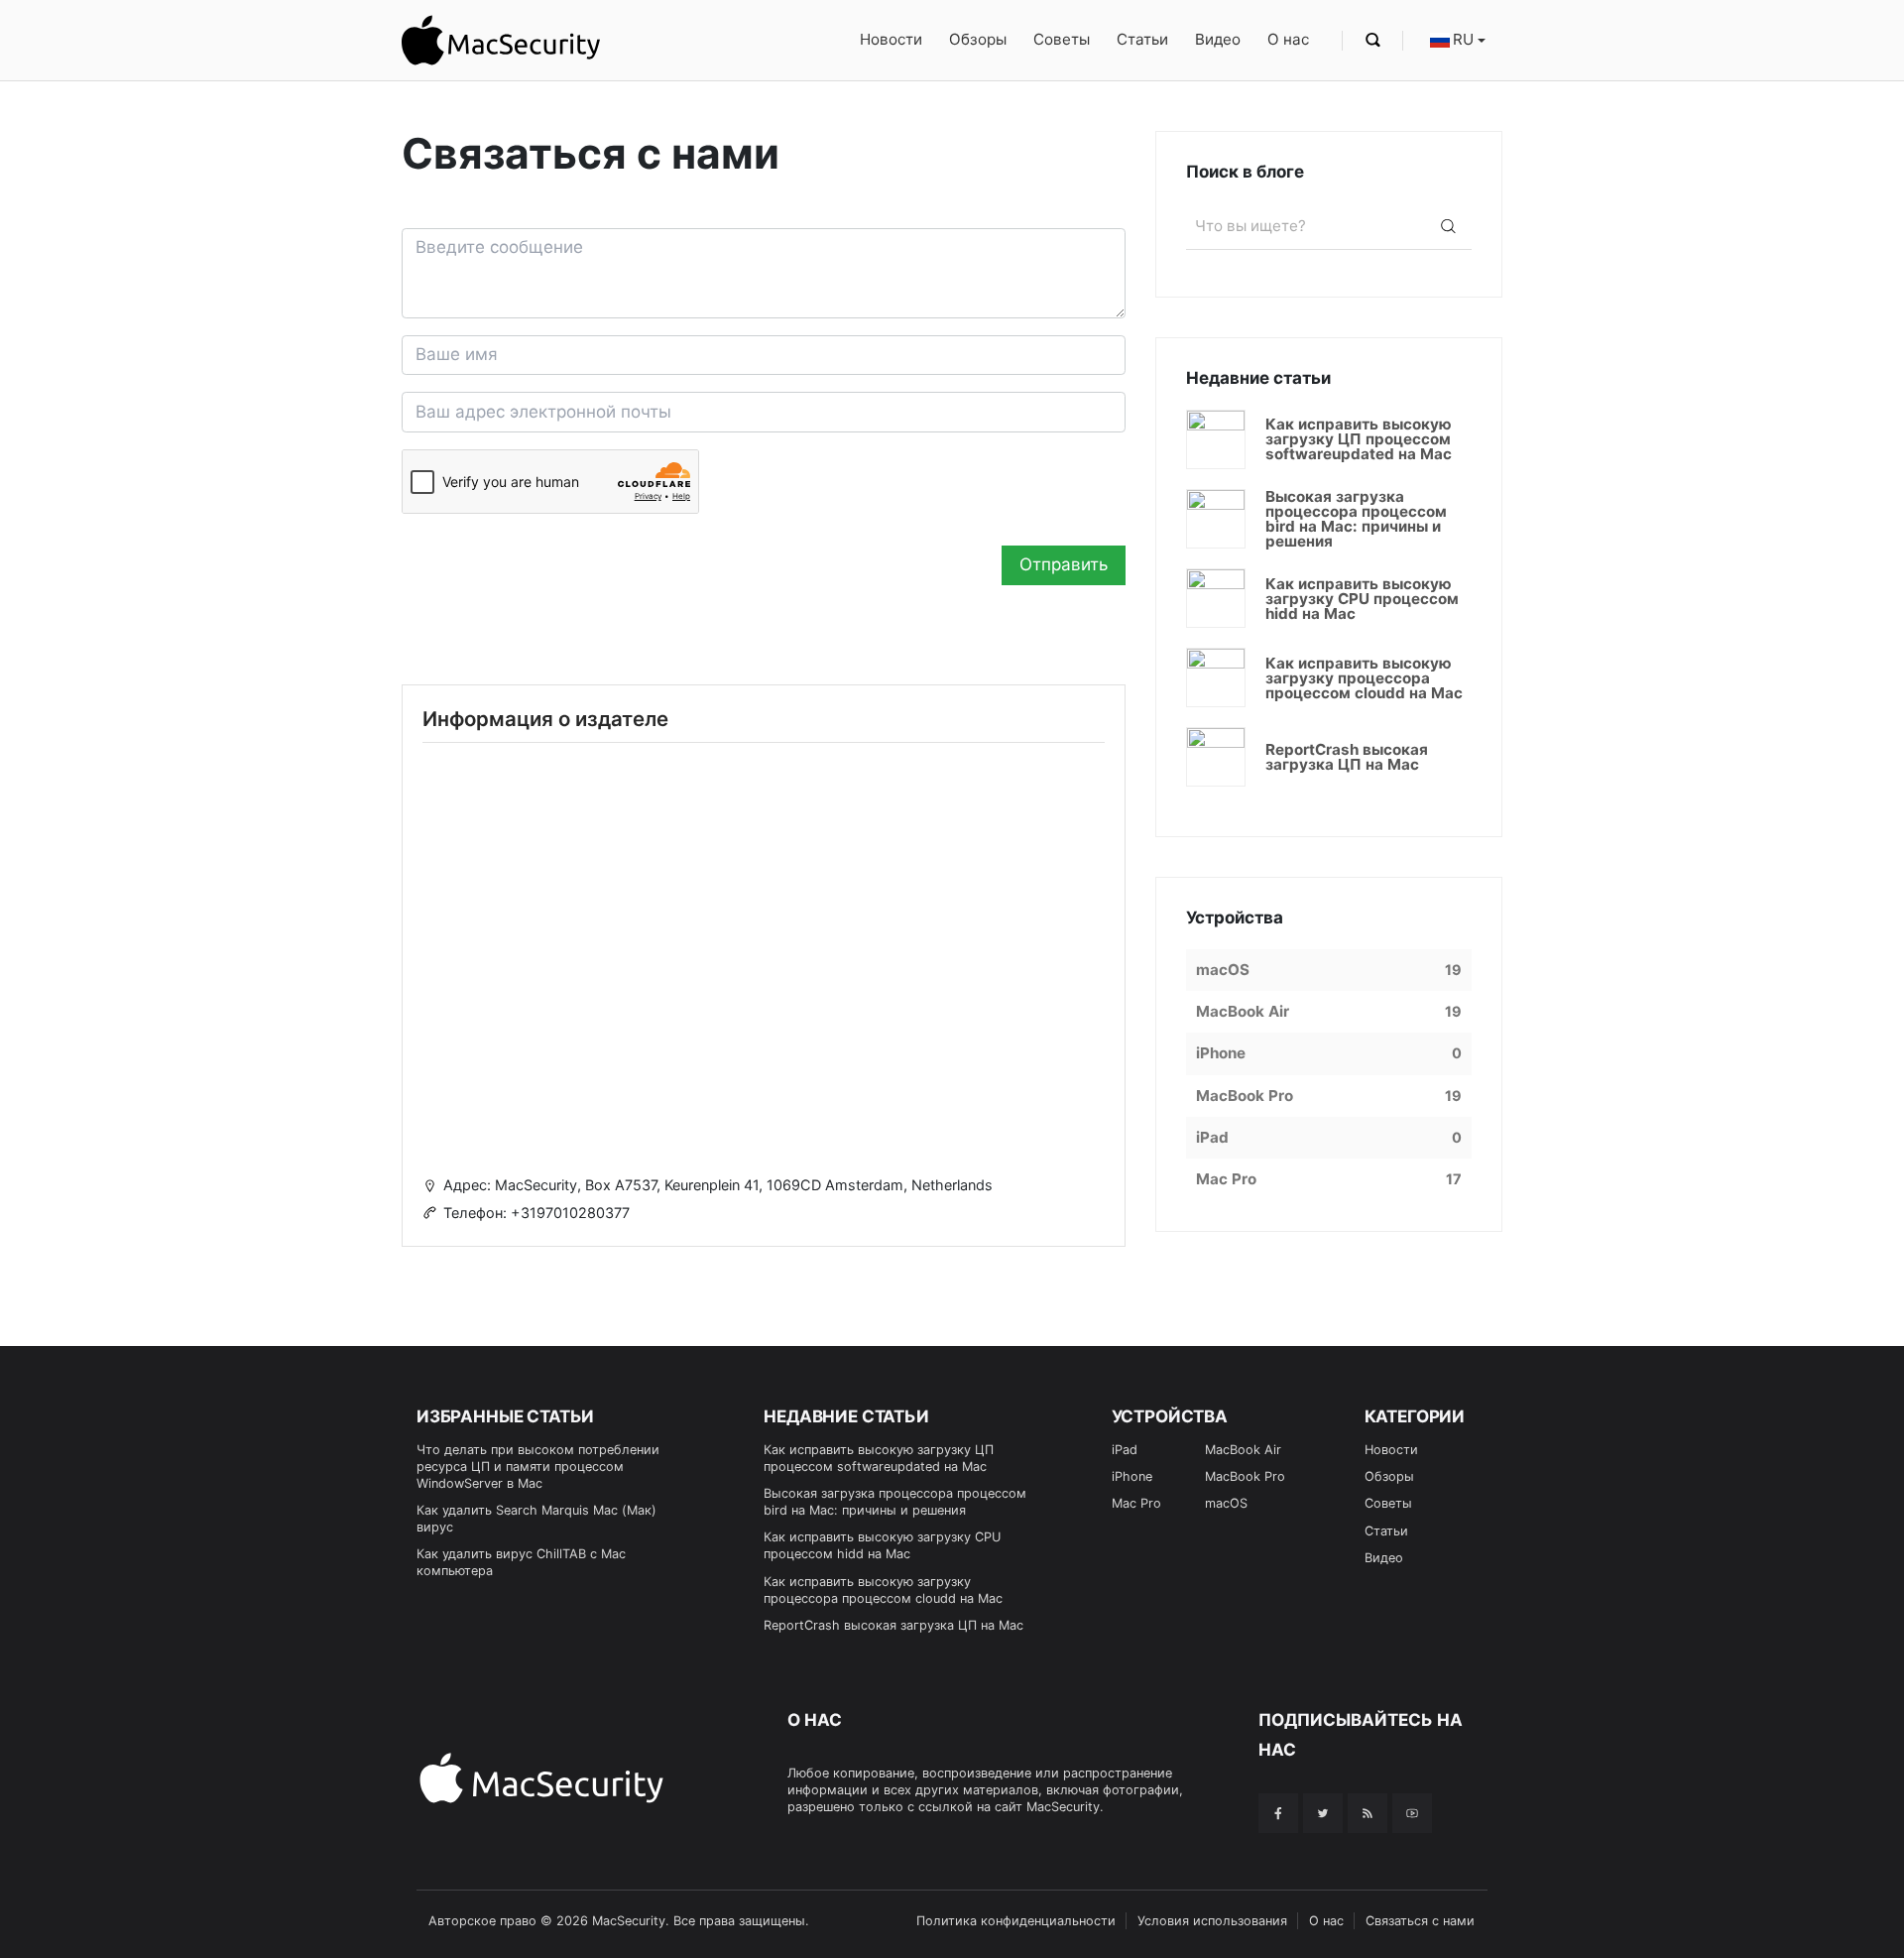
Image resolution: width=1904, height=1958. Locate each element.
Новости (891, 39)
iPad (1125, 1450)
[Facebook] (1278, 1813)
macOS (1226, 1503)
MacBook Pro (1245, 1476)
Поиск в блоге (1245, 172)
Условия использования (1212, 1921)
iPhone (1132, 1476)
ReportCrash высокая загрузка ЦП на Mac (893, 1625)
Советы (1062, 39)
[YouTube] (1412, 1813)
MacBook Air (1243, 1450)
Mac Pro (1136, 1503)
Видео (1218, 39)
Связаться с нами (1420, 1921)
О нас (1288, 39)
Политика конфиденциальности (1016, 1921)
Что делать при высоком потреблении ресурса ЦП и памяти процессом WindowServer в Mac (538, 1467)
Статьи (1142, 39)
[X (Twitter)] (1323, 1813)
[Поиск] (1448, 226)
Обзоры (978, 39)
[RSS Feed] (1368, 1813)
